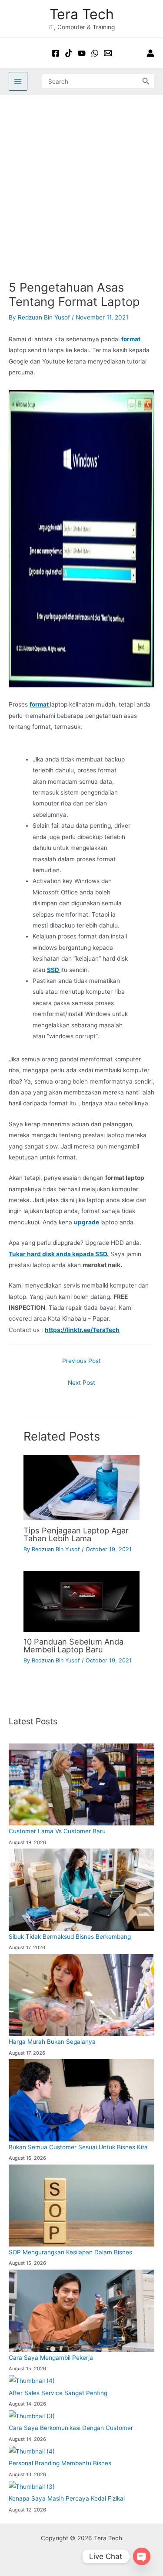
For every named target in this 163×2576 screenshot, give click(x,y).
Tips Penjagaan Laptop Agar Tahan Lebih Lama (76, 1534)
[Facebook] (56, 53)
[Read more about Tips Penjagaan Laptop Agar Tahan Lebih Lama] (81, 1487)
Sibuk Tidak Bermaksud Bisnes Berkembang (70, 1937)
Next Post (81, 1383)
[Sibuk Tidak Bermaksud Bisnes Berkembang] (81, 1890)
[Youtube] (82, 53)
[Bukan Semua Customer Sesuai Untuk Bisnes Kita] (81, 2100)
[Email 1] (108, 53)
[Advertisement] (81, 181)
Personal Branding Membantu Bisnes (60, 2463)
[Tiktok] (69, 53)
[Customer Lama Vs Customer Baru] (81, 1784)
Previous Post (81, 1361)
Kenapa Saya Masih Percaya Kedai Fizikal (67, 2498)
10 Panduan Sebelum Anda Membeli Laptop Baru (73, 1645)
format (131, 339)
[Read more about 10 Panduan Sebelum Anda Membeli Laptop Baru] (81, 1601)
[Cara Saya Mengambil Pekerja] (81, 2311)
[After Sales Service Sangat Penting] (32, 2381)
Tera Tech (82, 14)
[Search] (146, 81)
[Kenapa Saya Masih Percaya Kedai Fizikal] (32, 2487)
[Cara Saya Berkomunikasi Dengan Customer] (32, 2416)
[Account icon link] (150, 53)
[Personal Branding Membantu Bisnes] (32, 2451)
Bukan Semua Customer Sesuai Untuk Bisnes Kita (78, 2147)
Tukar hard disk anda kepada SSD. (59, 1254)
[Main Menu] (18, 81)
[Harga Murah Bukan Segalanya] (81, 1995)
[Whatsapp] (95, 53)
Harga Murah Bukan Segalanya (52, 2042)
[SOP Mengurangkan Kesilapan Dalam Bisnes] (81, 2206)
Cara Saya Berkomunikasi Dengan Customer (71, 2428)
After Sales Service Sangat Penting (58, 2393)
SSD (54, 970)
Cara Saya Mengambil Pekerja (51, 2358)
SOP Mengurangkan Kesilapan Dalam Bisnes (70, 2252)
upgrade (87, 1222)
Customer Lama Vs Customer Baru (57, 1831)
